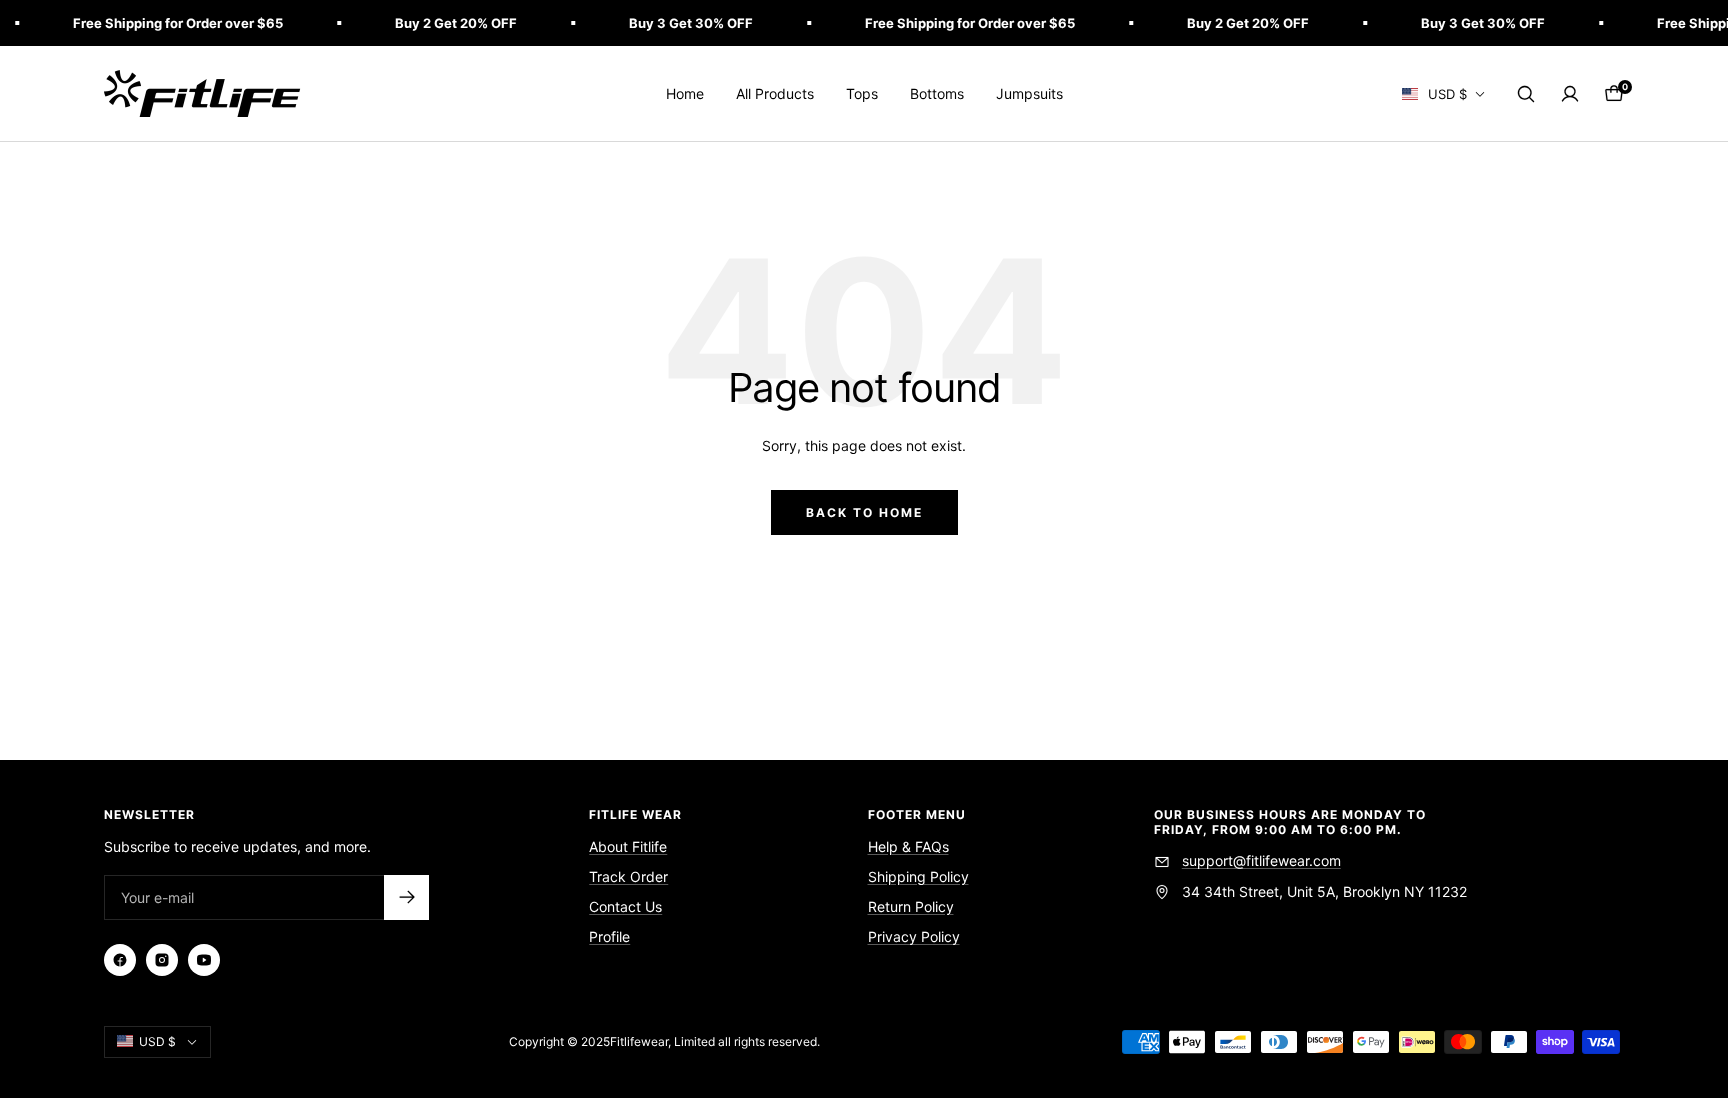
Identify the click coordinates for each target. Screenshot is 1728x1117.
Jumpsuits (1029, 93)
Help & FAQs (908, 846)
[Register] (406, 897)
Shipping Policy (918, 876)
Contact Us (625, 906)
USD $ (1447, 94)
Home (685, 93)
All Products (775, 93)
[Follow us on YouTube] (204, 960)
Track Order (628, 876)
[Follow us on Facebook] (120, 960)
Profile (609, 936)
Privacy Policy (914, 936)
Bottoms (937, 93)
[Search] (1526, 94)
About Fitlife (628, 846)
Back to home (864, 512)
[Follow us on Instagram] (162, 960)
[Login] (1570, 94)
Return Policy (911, 906)
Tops (862, 93)
